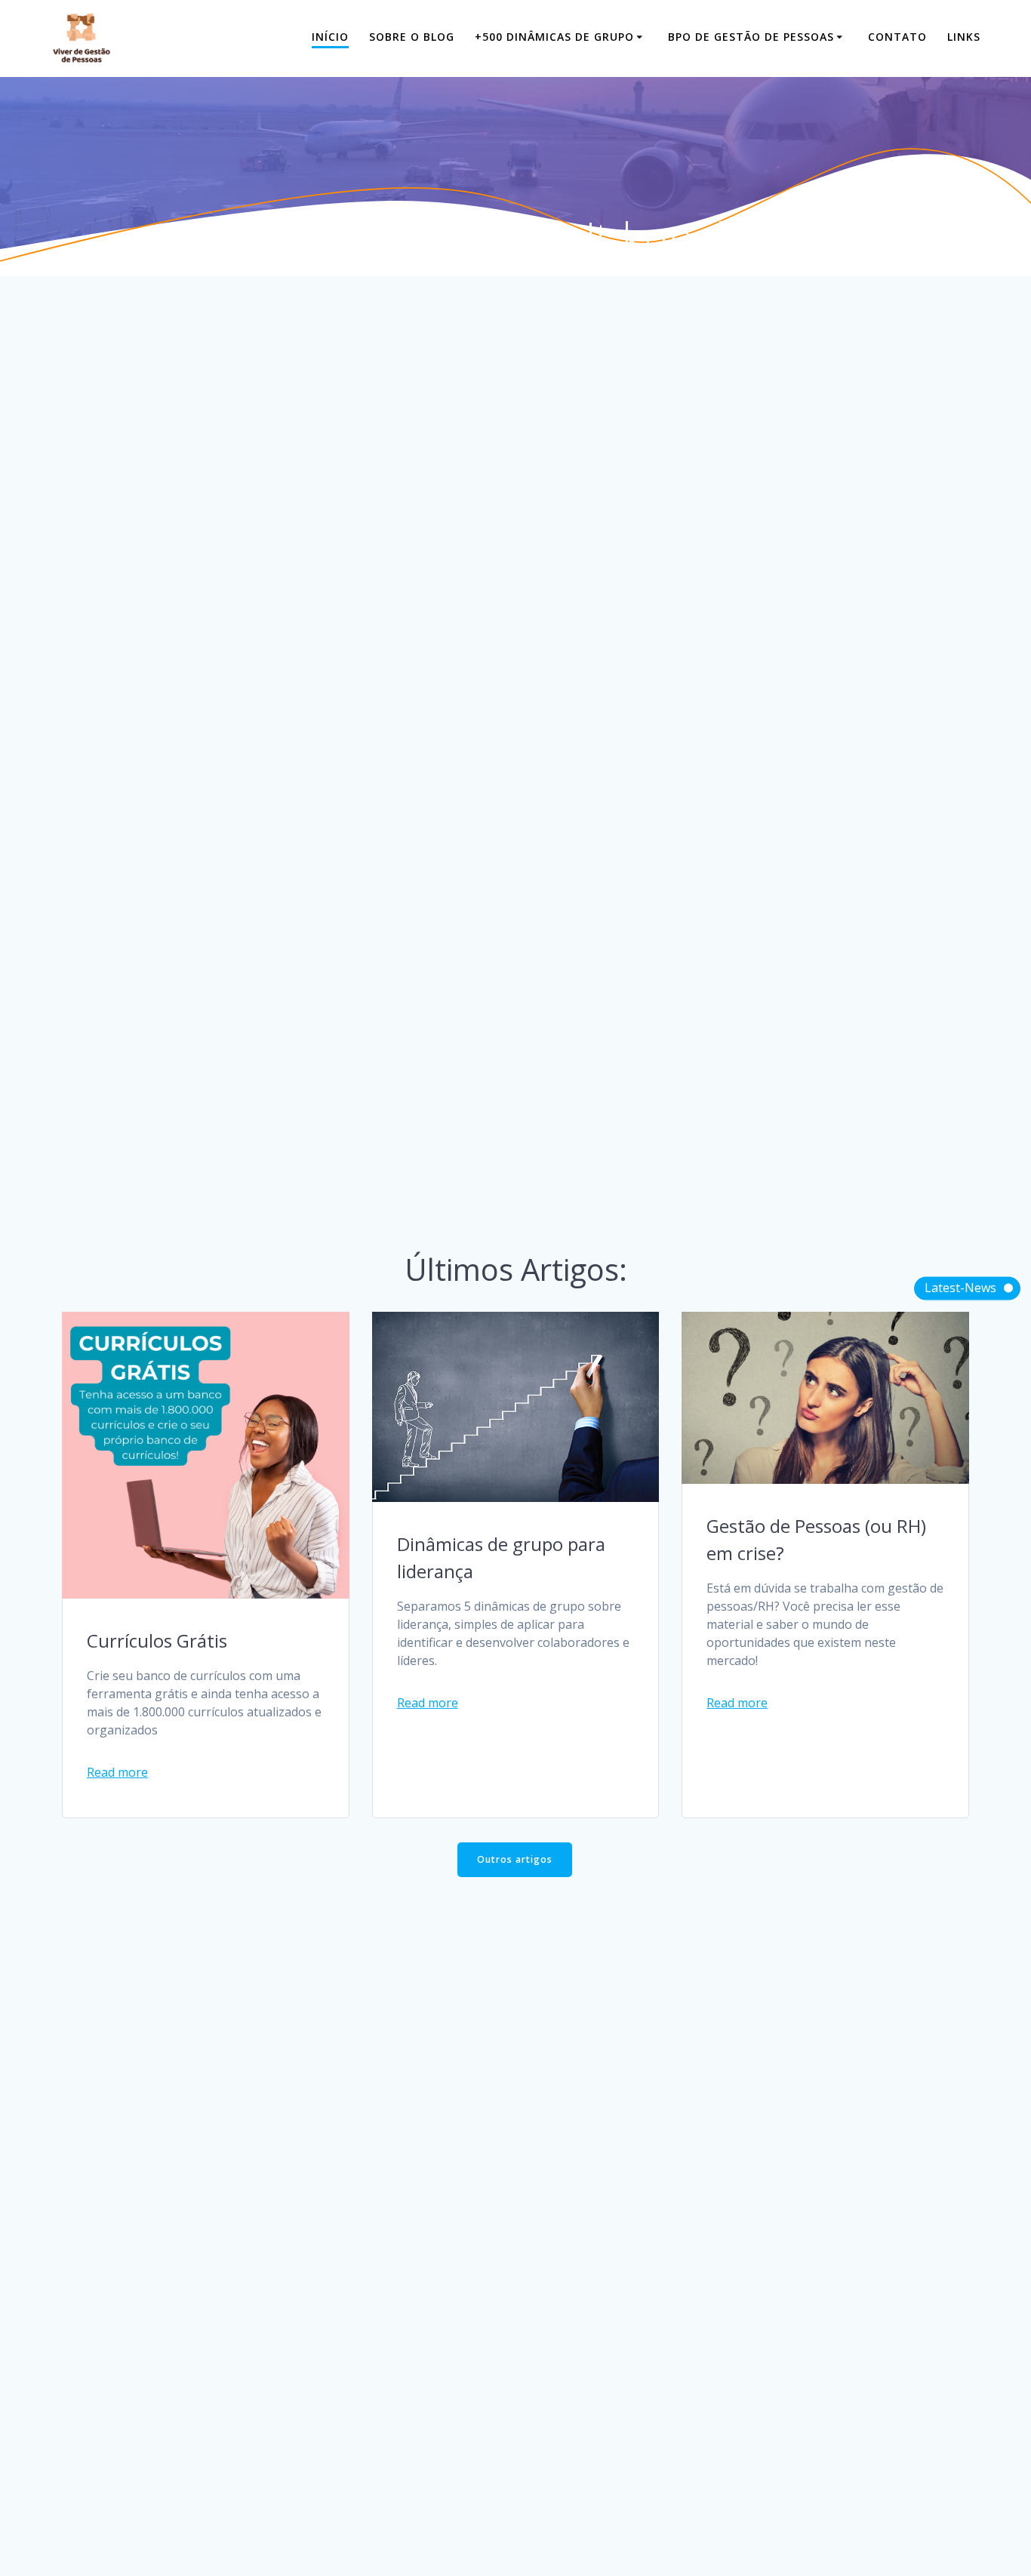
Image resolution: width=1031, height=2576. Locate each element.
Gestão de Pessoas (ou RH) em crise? (816, 1539)
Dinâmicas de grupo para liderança (501, 1557)
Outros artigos (515, 1859)
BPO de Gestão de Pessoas (751, 37)
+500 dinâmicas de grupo (554, 37)
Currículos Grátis (157, 1640)
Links (964, 37)
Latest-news (960, 1287)
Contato (897, 37)
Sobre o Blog (412, 37)
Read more (117, 1772)
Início (330, 37)
